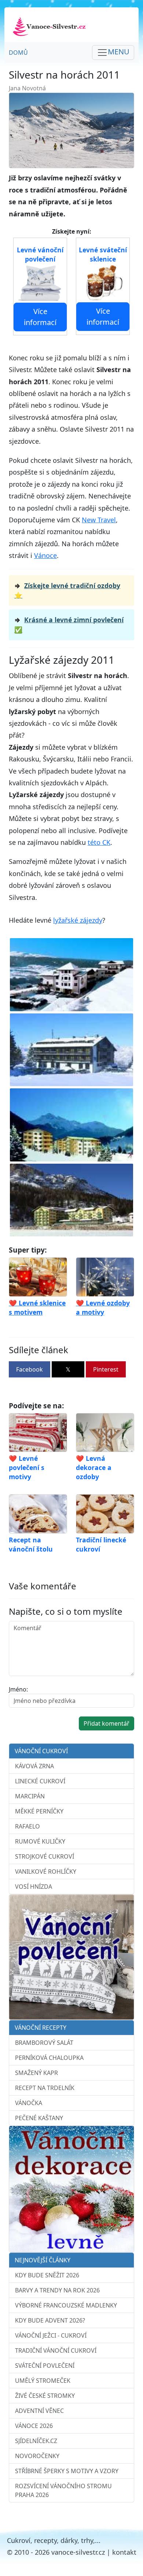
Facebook (30, 1369)
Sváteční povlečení (45, 2366)
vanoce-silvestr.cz (78, 2552)
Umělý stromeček (43, 2381)
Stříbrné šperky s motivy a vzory (67, 2471)
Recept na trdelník (45, 2088)
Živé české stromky (45, 2396)
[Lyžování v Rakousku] (71, 974)
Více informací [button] (40, 317)
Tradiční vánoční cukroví (56, 2350)
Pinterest (106, 1369)
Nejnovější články (43, 2260)
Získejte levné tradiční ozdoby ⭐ (67, 590)
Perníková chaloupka (49, 2058)
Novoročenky (37, 2456)
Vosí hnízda (34, 1887)
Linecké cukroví (40, 1781)
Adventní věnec (39, 2411)
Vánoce (45, 555)
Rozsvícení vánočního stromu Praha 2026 (63, 2490)
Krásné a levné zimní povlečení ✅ (69, 624)
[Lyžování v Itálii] (71, 1049)
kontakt (124, 2552)
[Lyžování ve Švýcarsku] (71, 1124)
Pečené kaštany (39, 2118)
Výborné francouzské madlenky (66, 2305)
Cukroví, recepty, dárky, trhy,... (54, 2540)
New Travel (99, 520)
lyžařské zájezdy (78, 920)
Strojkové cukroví (45, 1856)
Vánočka (29, 2103)
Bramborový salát (44, 2043)
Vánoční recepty (41, 2028)
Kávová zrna (34, 1766)
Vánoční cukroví (41, 1751)
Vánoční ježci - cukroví (51, 2335)
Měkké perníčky (39, 1811)
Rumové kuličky (40, 1841)
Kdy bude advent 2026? (50, 2320)
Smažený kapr (36, 2073)
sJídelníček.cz (36, 2441)
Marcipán (30, 1796)
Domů (18, 53)
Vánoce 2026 (34, 2426)
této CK (99, 842)
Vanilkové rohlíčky (46, 1871)
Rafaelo (27, 1826)
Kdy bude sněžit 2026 (47, 2275)
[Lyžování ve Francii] (71, 1199)
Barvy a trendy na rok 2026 (57, 2290)
